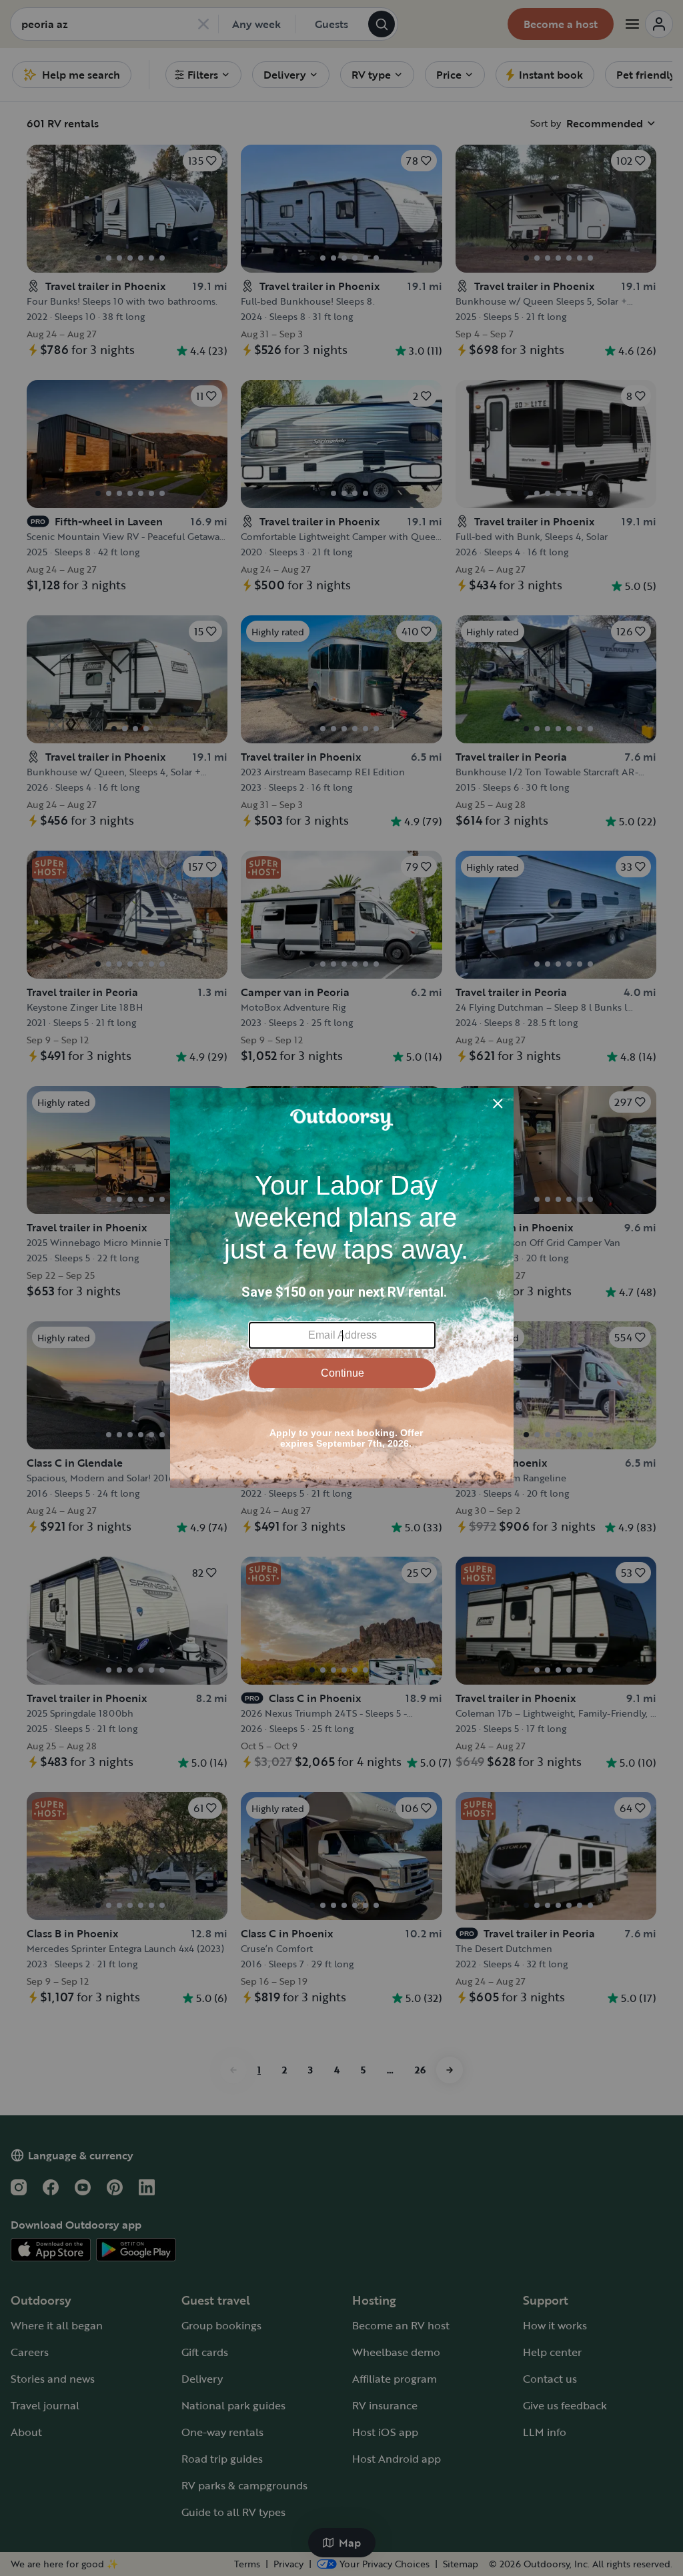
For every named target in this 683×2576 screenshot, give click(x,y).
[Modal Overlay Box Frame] (342, 1288)
